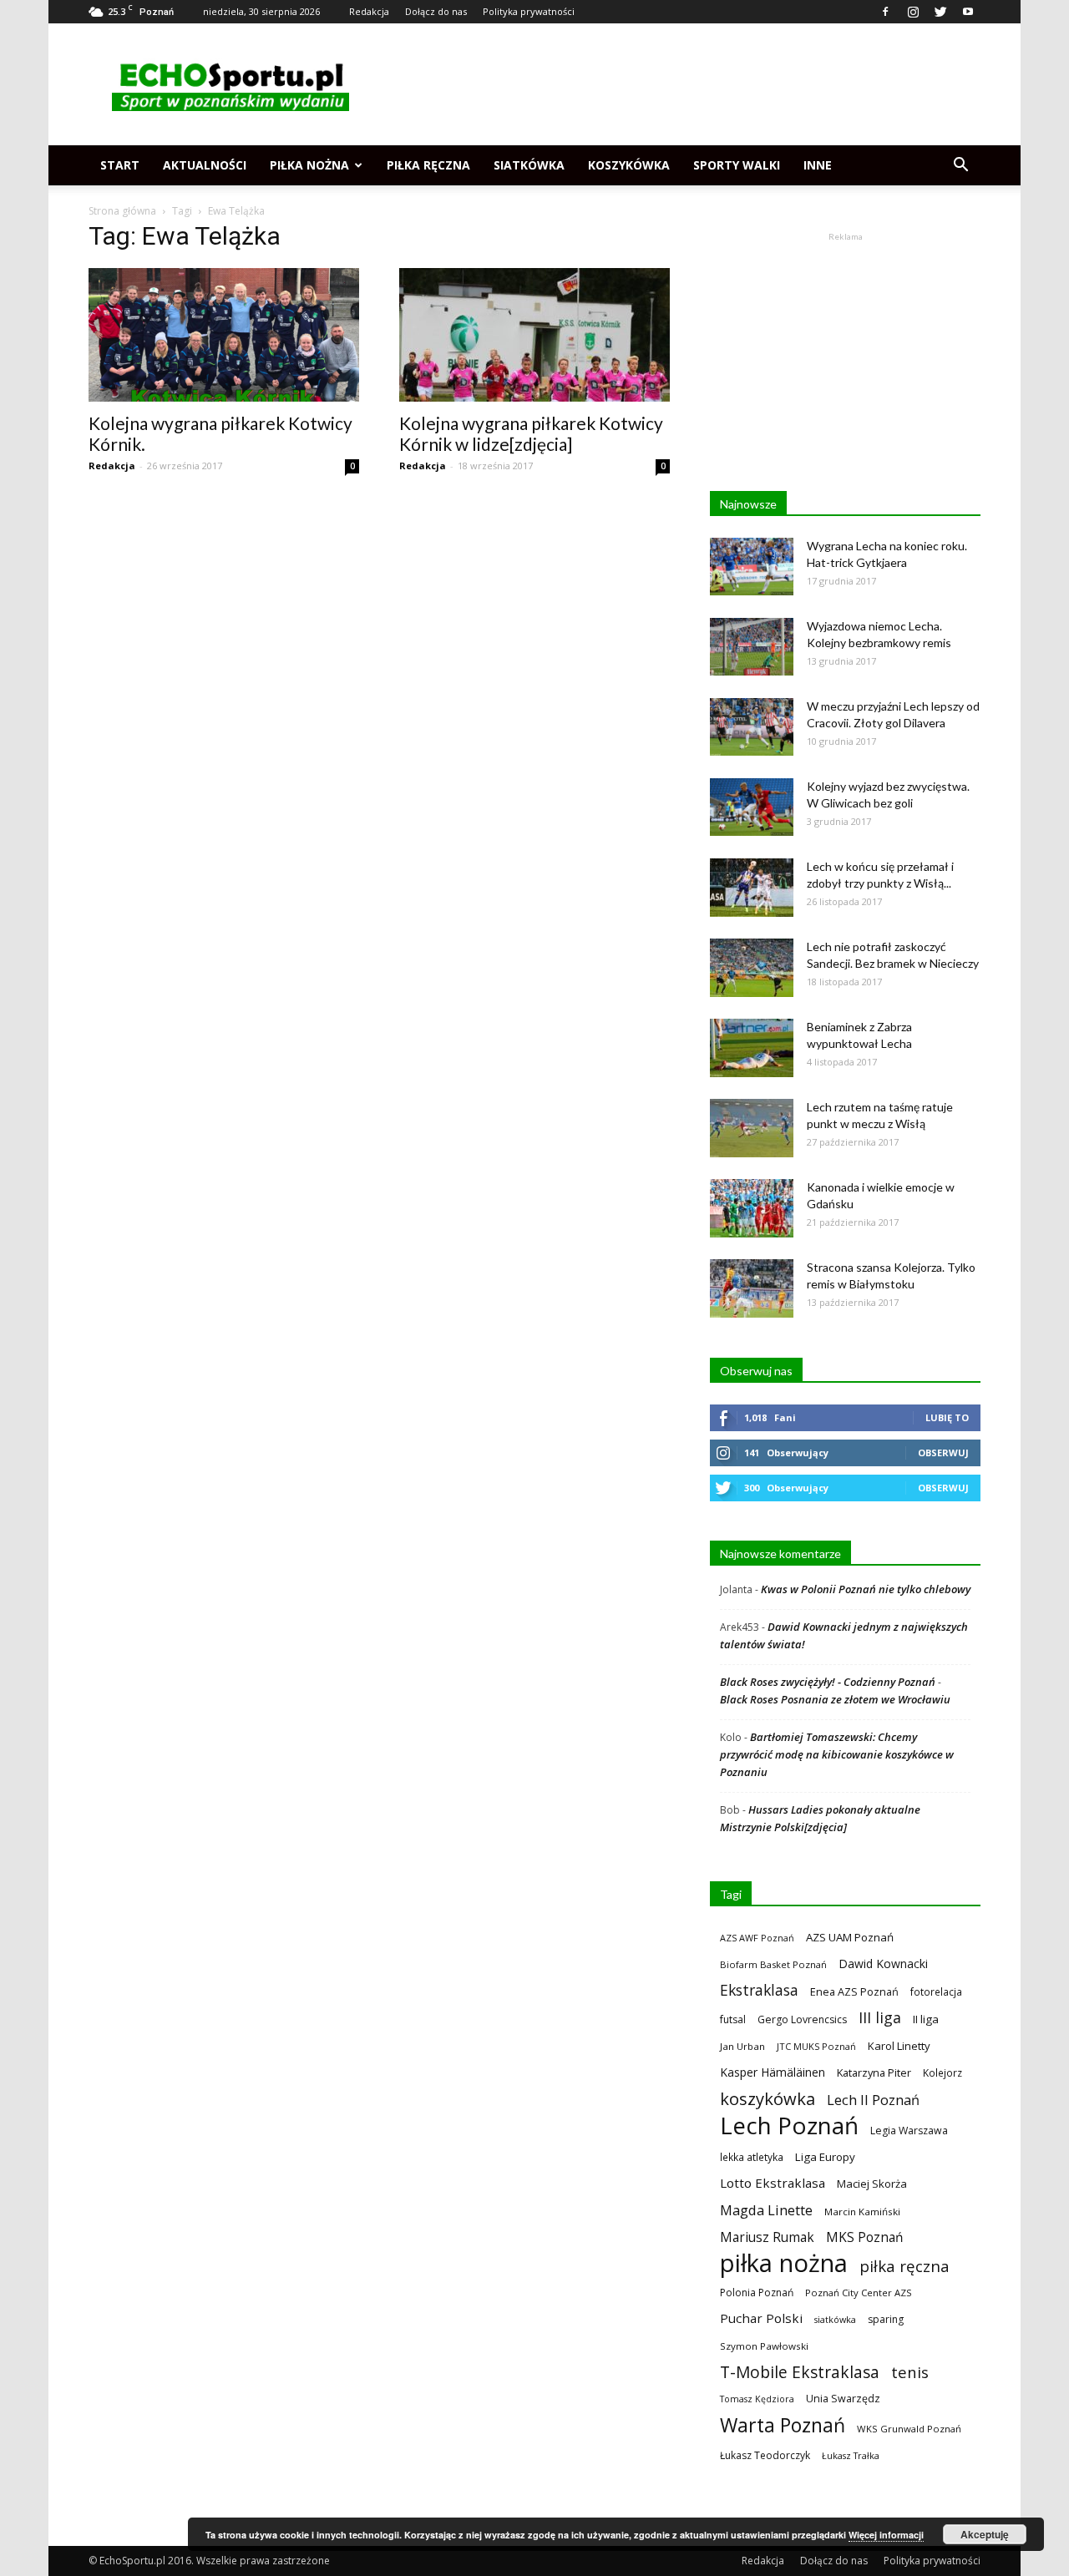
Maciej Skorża (872, 2184)
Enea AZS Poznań (854, 1991)
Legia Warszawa (909, 2131)
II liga (926, 2019)
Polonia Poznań (757, 2293)
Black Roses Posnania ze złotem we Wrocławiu (835, 1699)
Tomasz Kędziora (757, 2399)
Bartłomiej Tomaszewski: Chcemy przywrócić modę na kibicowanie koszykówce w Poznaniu (837, 1754)
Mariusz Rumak (767, 2237)
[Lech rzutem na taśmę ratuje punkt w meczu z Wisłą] (752, 1128)
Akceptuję (985, 2534)
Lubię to (947, 1417)
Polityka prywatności (529, 11)
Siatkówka (529, 165)
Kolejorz (942, 2072)
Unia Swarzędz (843, 2399)
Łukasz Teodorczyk (765, 2455)
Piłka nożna (309, 165)
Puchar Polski (761, 2318)
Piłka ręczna (428, 165)
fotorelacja (936, 1991)
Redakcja (369, 11)
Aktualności (205, 165)
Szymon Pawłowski (764, 2346)
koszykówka (768, 2099)
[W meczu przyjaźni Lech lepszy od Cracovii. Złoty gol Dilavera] (752, 727)
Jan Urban (742, 2046)
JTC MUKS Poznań (816, 2046)
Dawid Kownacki (883, 1964)
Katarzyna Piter (874, 2072)
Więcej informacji (886, 2535)
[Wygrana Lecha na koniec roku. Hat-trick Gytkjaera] (752, 567)
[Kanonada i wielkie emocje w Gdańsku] (752, 1208)
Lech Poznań (789, 2126)
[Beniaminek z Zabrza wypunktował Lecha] (752, 1048)
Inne (818, 165)
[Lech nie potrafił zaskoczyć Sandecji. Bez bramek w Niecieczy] (752, 968)
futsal (733, 2019)
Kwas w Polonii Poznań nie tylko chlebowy (866, 1589)
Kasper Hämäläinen (773, 2072)
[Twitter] (940, 12)
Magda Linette (766, 2210)
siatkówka (835, 2319)
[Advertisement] (676, 84)
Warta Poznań (783, 2425)
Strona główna (122, 211)
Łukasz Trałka (851, 2455)
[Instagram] (913, 12)
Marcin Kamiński (862, 2212)
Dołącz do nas (436, 11)
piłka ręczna (904, 2266)
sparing (886, 2319)
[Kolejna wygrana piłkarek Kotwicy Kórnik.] (224, 335)
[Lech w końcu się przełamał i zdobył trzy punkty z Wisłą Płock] (752, 888)
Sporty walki (737, 165)
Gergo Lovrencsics (802, 2019)
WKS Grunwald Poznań (909, 2429)
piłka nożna (784, 2263)
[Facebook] (885, 12)
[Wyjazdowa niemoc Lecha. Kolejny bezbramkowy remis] (752, 647)
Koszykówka (629, 165)
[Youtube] (968, 12)
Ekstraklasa (759, 1990)
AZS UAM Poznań (850, 1937)
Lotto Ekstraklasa (773, 2183)
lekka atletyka (752, 2157)
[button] (960, 165)
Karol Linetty (899, 2046)
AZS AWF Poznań (757, 1938)
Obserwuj (943, 1452)
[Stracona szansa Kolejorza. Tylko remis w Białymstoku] (752, 1288)
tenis (910, 2372)
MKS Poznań (864, 2237)
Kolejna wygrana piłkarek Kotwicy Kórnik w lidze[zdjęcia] (531, 433)
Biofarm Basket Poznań (773, 1964)
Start (120, 165)
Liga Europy (825, 2157)
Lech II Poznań (873, 2100)
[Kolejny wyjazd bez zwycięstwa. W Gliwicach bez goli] (752, 807)
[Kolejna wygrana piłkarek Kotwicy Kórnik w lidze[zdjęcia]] (534, 335)
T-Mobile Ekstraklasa (800, 2372)
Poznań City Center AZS (859, 2293)
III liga (880, 2018)
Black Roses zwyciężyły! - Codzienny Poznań (828, 1682)
